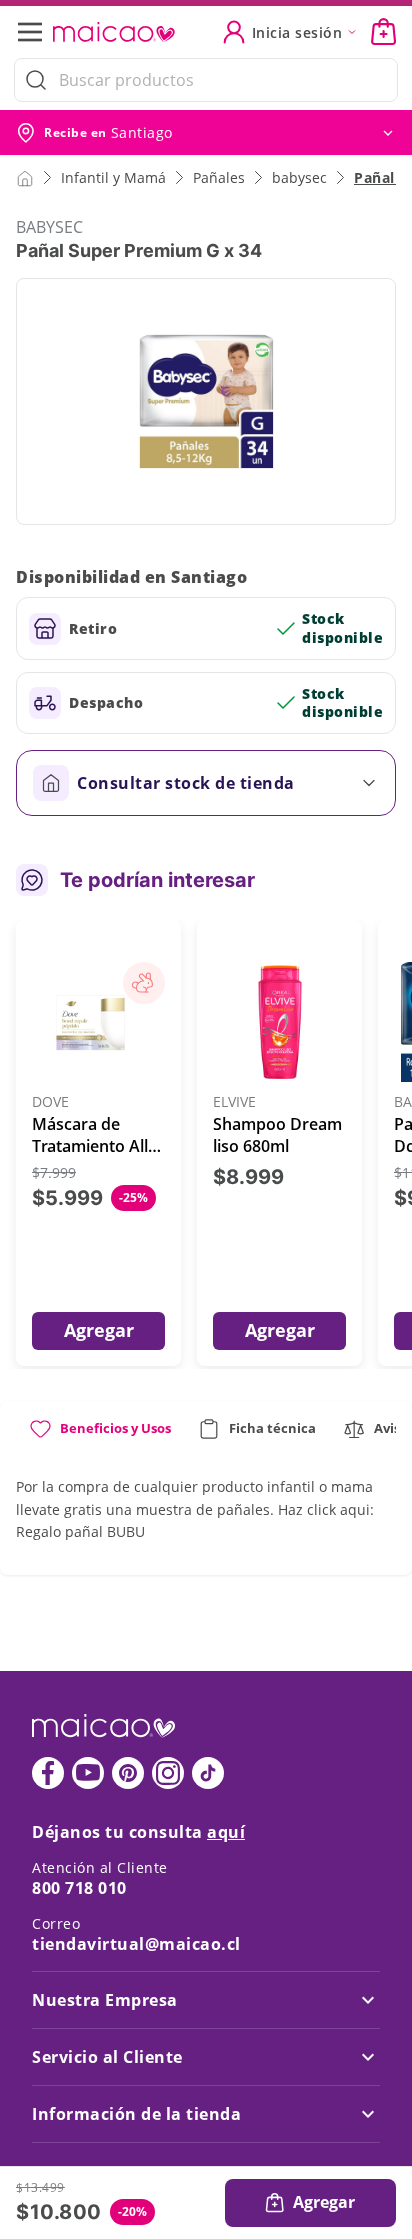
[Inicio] (25, 177)
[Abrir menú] (36, 32)
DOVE (50, 1102)
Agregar (99, 1330)
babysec (299, 177)
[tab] (99, 1436)
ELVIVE (234, 1102)
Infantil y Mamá (113, 177)
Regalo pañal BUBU (80, 1531)
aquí (226, 1832)
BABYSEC (49, 227)
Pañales (219, 177)
